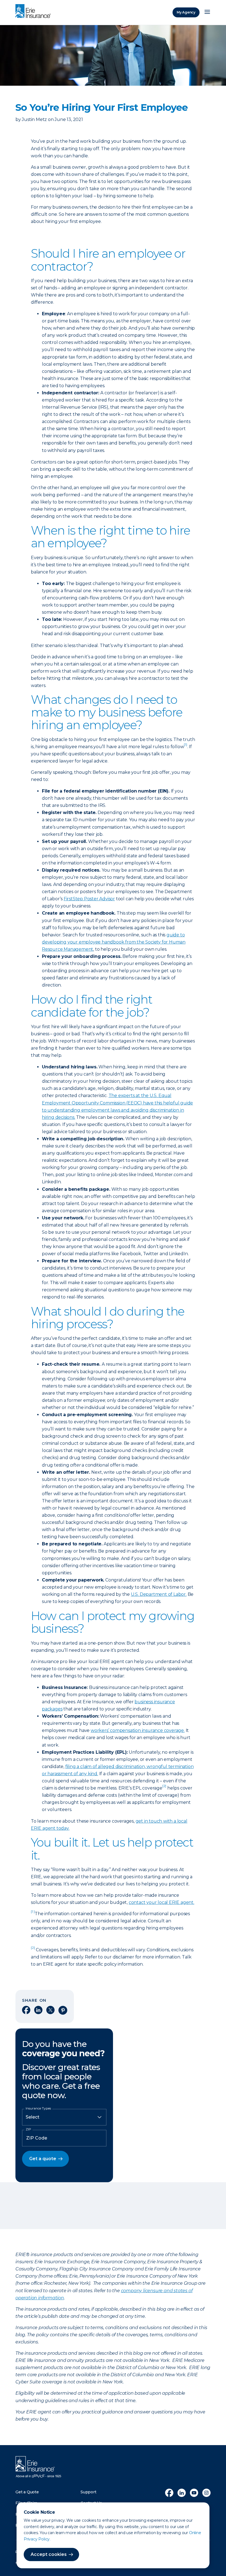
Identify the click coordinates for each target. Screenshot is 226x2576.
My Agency (186, 12)
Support (88, 2492)
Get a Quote (27, 2492)
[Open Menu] (207, 12)
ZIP (28, 2129)
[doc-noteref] (185, 747)
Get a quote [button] (43, 2159)
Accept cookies (49, 2554)
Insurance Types (38, 2108)
